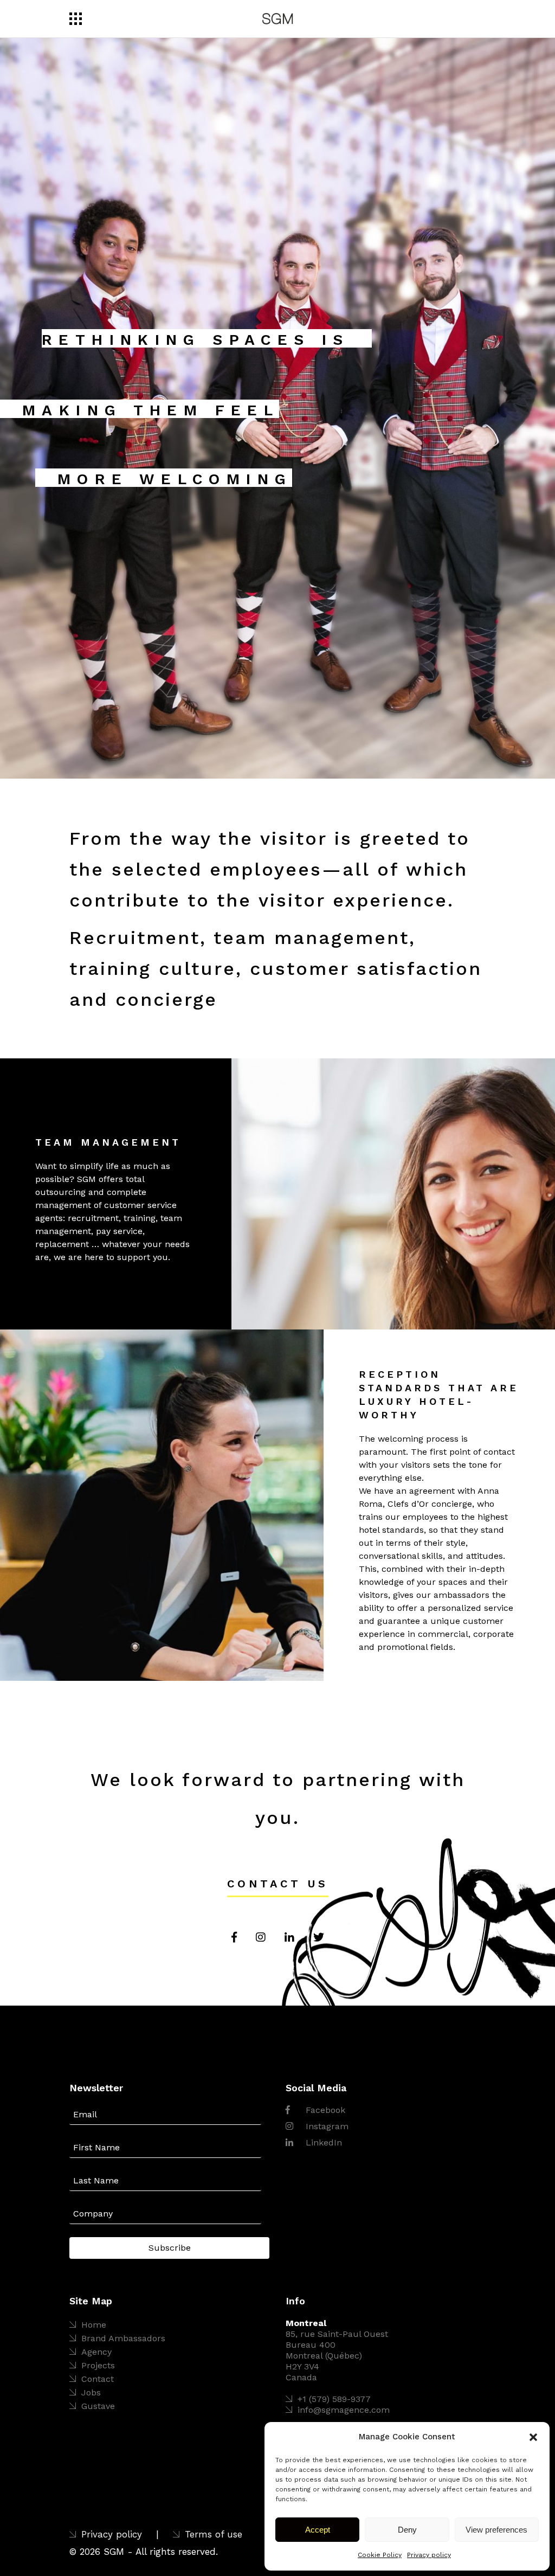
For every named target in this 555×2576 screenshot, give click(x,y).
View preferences (496, 2530)
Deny (407, 2530)
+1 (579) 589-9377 (334, 2399)
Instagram (326, 2126)
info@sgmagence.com (344, 2410)
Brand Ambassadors (123, 2338)
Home (94, 2325)
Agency (96, 2352)
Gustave (98, 2406)
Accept (318, 2530)
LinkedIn (322, 2143)
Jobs (91, 2392)
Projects (98, 2365)
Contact (98, 2379)
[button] (533, 2437)
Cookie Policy (380, 2555)
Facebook (324, 2110)
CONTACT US (278, 1884)
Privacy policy (429, 2555)
